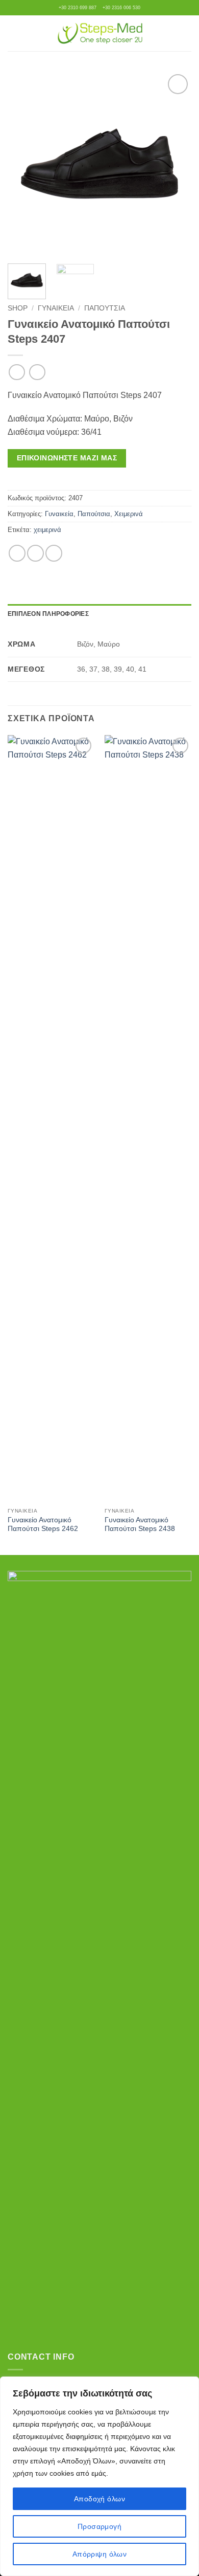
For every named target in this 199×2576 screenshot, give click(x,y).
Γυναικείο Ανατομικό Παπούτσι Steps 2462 (43, 1525)
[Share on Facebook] (17, 553)
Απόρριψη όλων (99, 2554)
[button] (14, 33)
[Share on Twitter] (35, 553)
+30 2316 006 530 (121, 8)
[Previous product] (37, 372)
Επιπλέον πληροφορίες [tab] (48, 614)
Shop (18, 308)
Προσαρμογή (99, 2526)
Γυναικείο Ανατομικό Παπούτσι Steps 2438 (140, 1525)
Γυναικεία (56, 308)
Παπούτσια (105, 308)
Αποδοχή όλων (99, 2499)
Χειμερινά (129, 514)
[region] (99, 2476)
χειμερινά (47, 530)
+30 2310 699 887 (78, 8)
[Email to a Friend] (54, 553)
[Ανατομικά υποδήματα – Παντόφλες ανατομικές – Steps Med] (100, 33)
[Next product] (17, 372)
